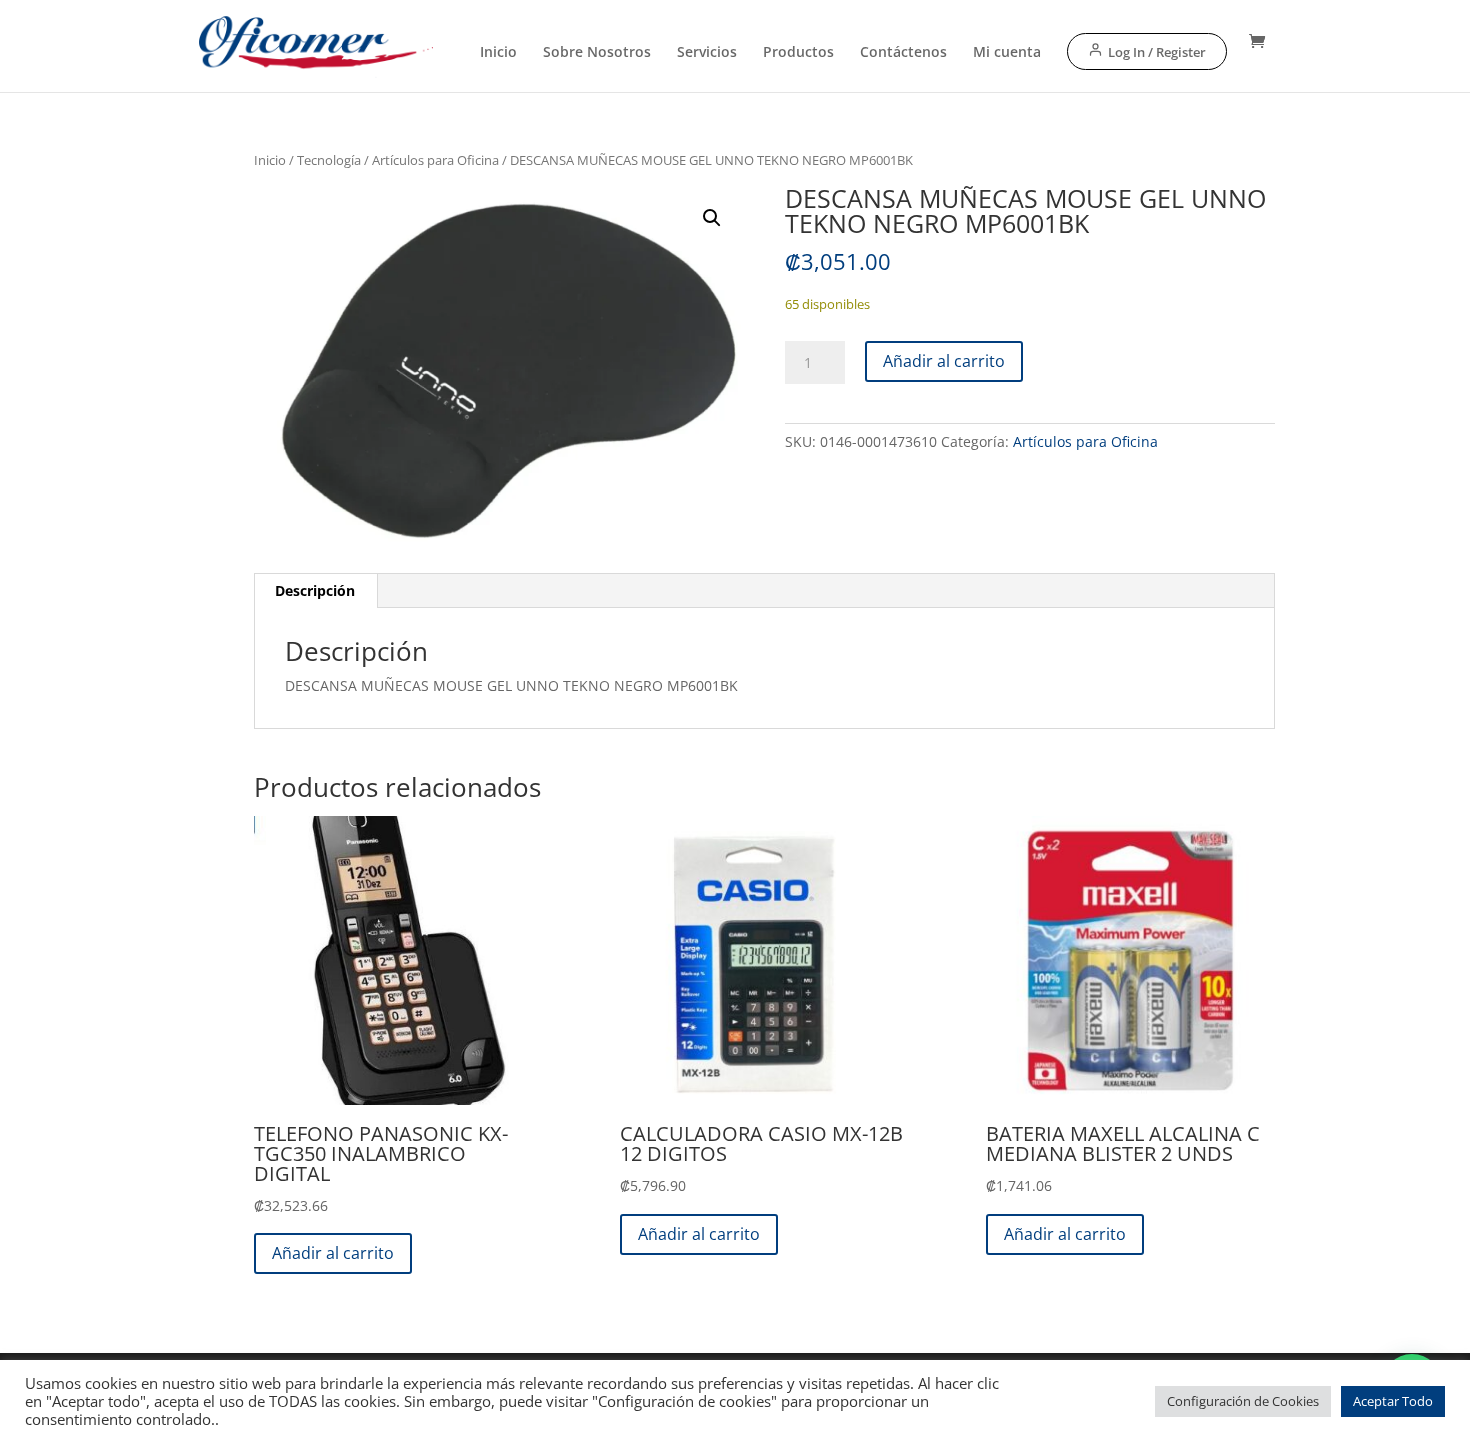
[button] (712, 218)
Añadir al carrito (944, 361)
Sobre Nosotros (597, 53)
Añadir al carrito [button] (333, 1253)
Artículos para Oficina (435, 160)
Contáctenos (903, 53)
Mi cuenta (1007, 53)
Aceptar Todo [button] (1393, 1401)
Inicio (498, 53)
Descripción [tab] (315, 590)
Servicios (707, 53)
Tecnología (329, 160)
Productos (798, 53)
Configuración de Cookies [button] (1243, 1401)
